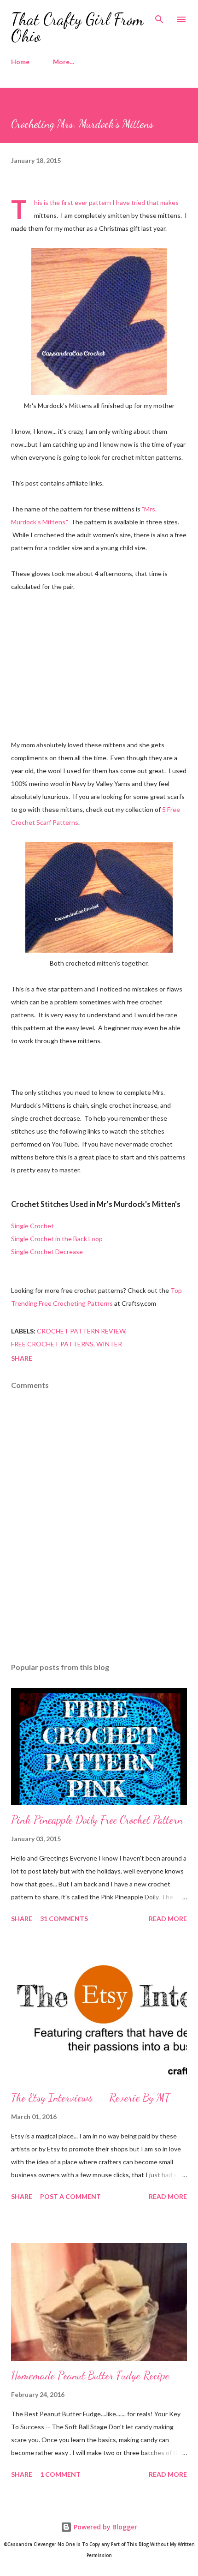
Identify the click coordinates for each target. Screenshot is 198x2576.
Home (20, 62)
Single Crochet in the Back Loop (57, 1239)
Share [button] (22, 1358)
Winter (109, 1344)
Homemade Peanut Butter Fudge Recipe (90, 2375)
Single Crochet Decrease (47, 1252)
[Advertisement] (99, 664)
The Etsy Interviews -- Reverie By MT (90, 2098)
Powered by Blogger (105, 2527)
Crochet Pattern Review (81, 1331)
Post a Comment (70, 2196)
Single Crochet (32, 1226)
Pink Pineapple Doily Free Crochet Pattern (97, 1820)
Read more (168, 1918)
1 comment (60, 2474)
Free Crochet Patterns (52, 1344)
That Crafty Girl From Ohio (77, 27)
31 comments (64, 1918)
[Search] (159, 17)
